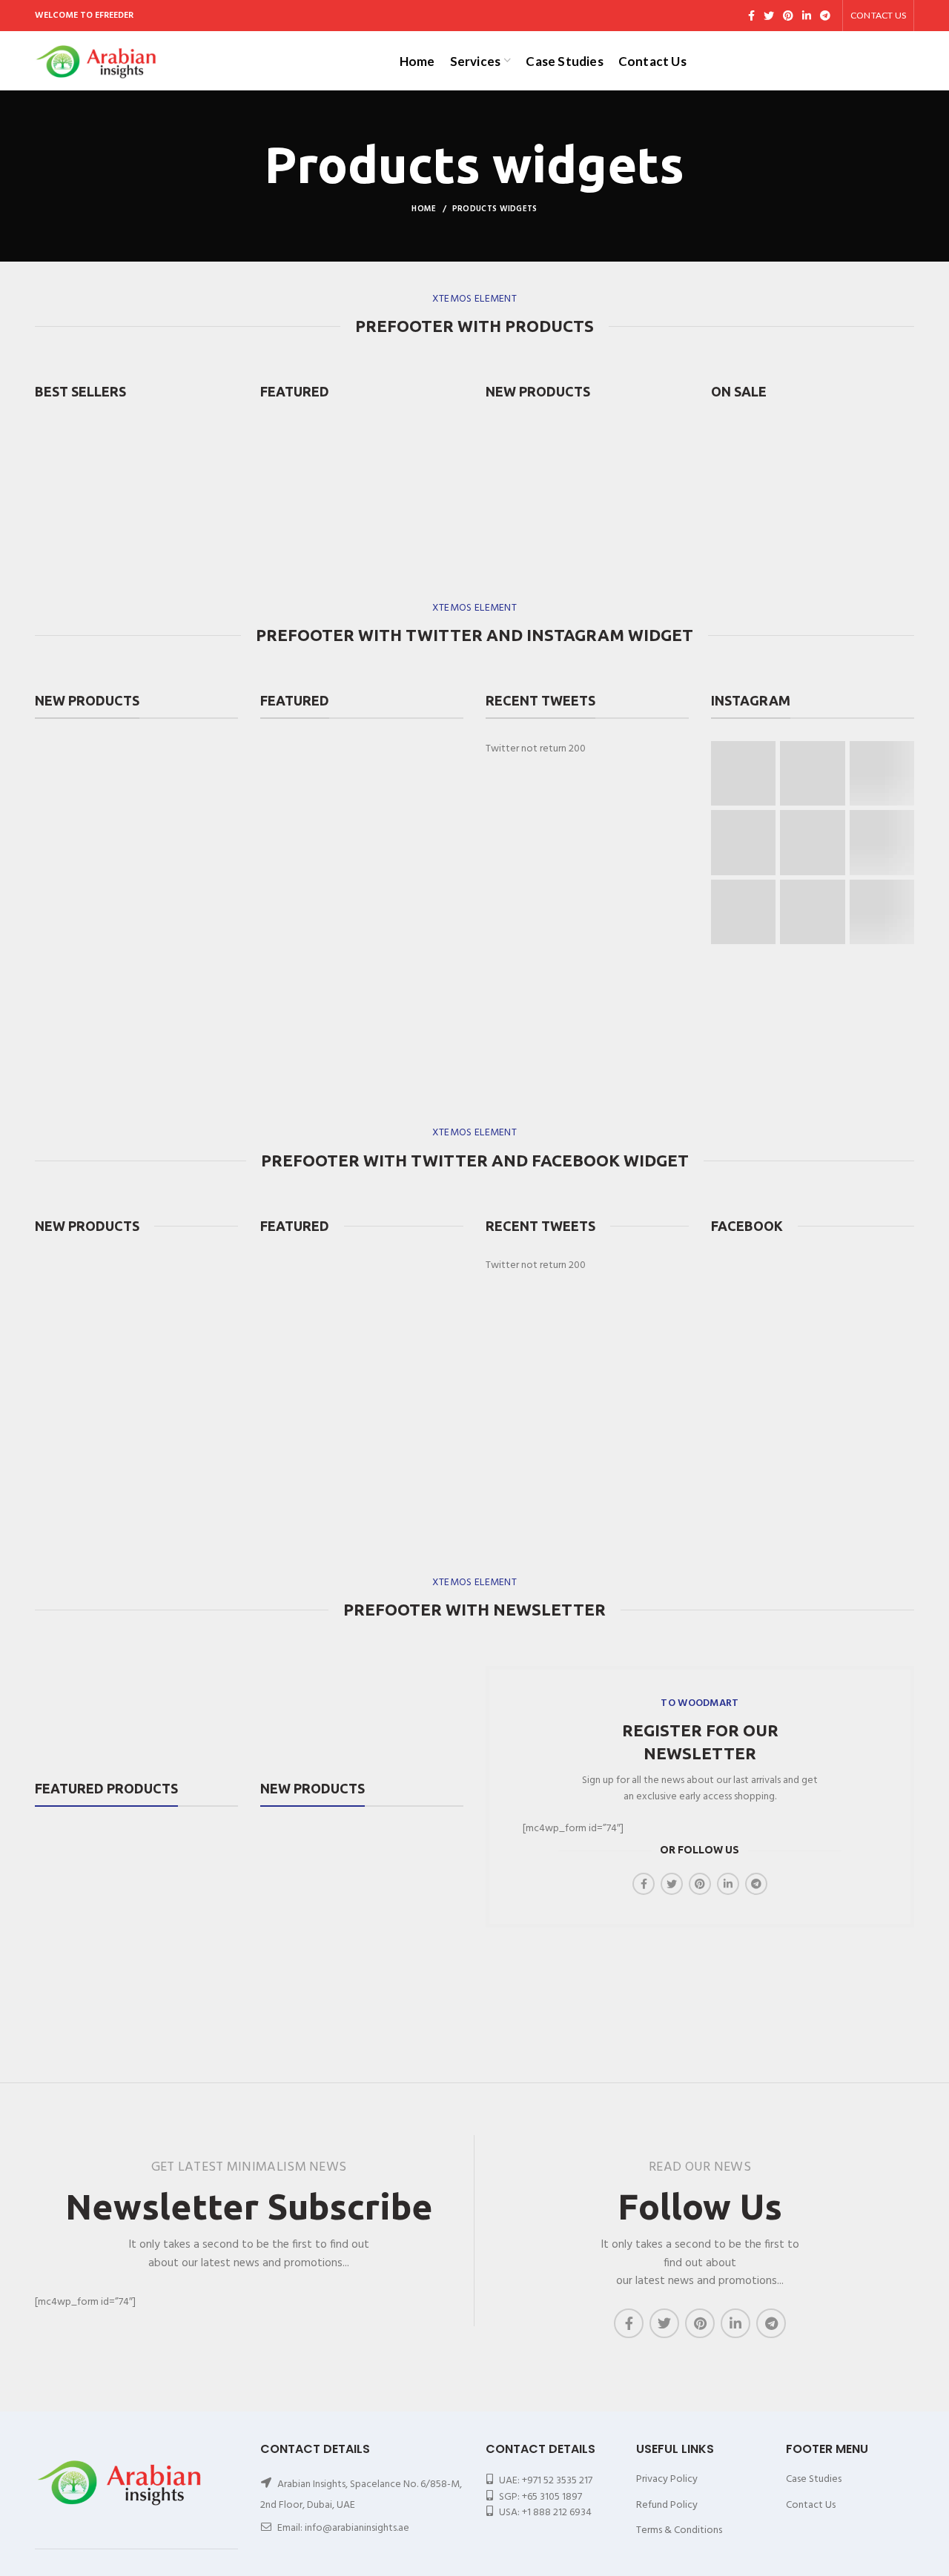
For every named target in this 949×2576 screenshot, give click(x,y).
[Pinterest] (788, 16)
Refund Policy (667, 2505)
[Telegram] (825, 16)
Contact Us (811, 2505)
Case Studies (814, 2479)
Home (424, 209)
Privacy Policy (667, 2479)
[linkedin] (807, 16)
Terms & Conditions (679, 2530)
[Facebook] (751, 16)
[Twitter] (769, 16)
